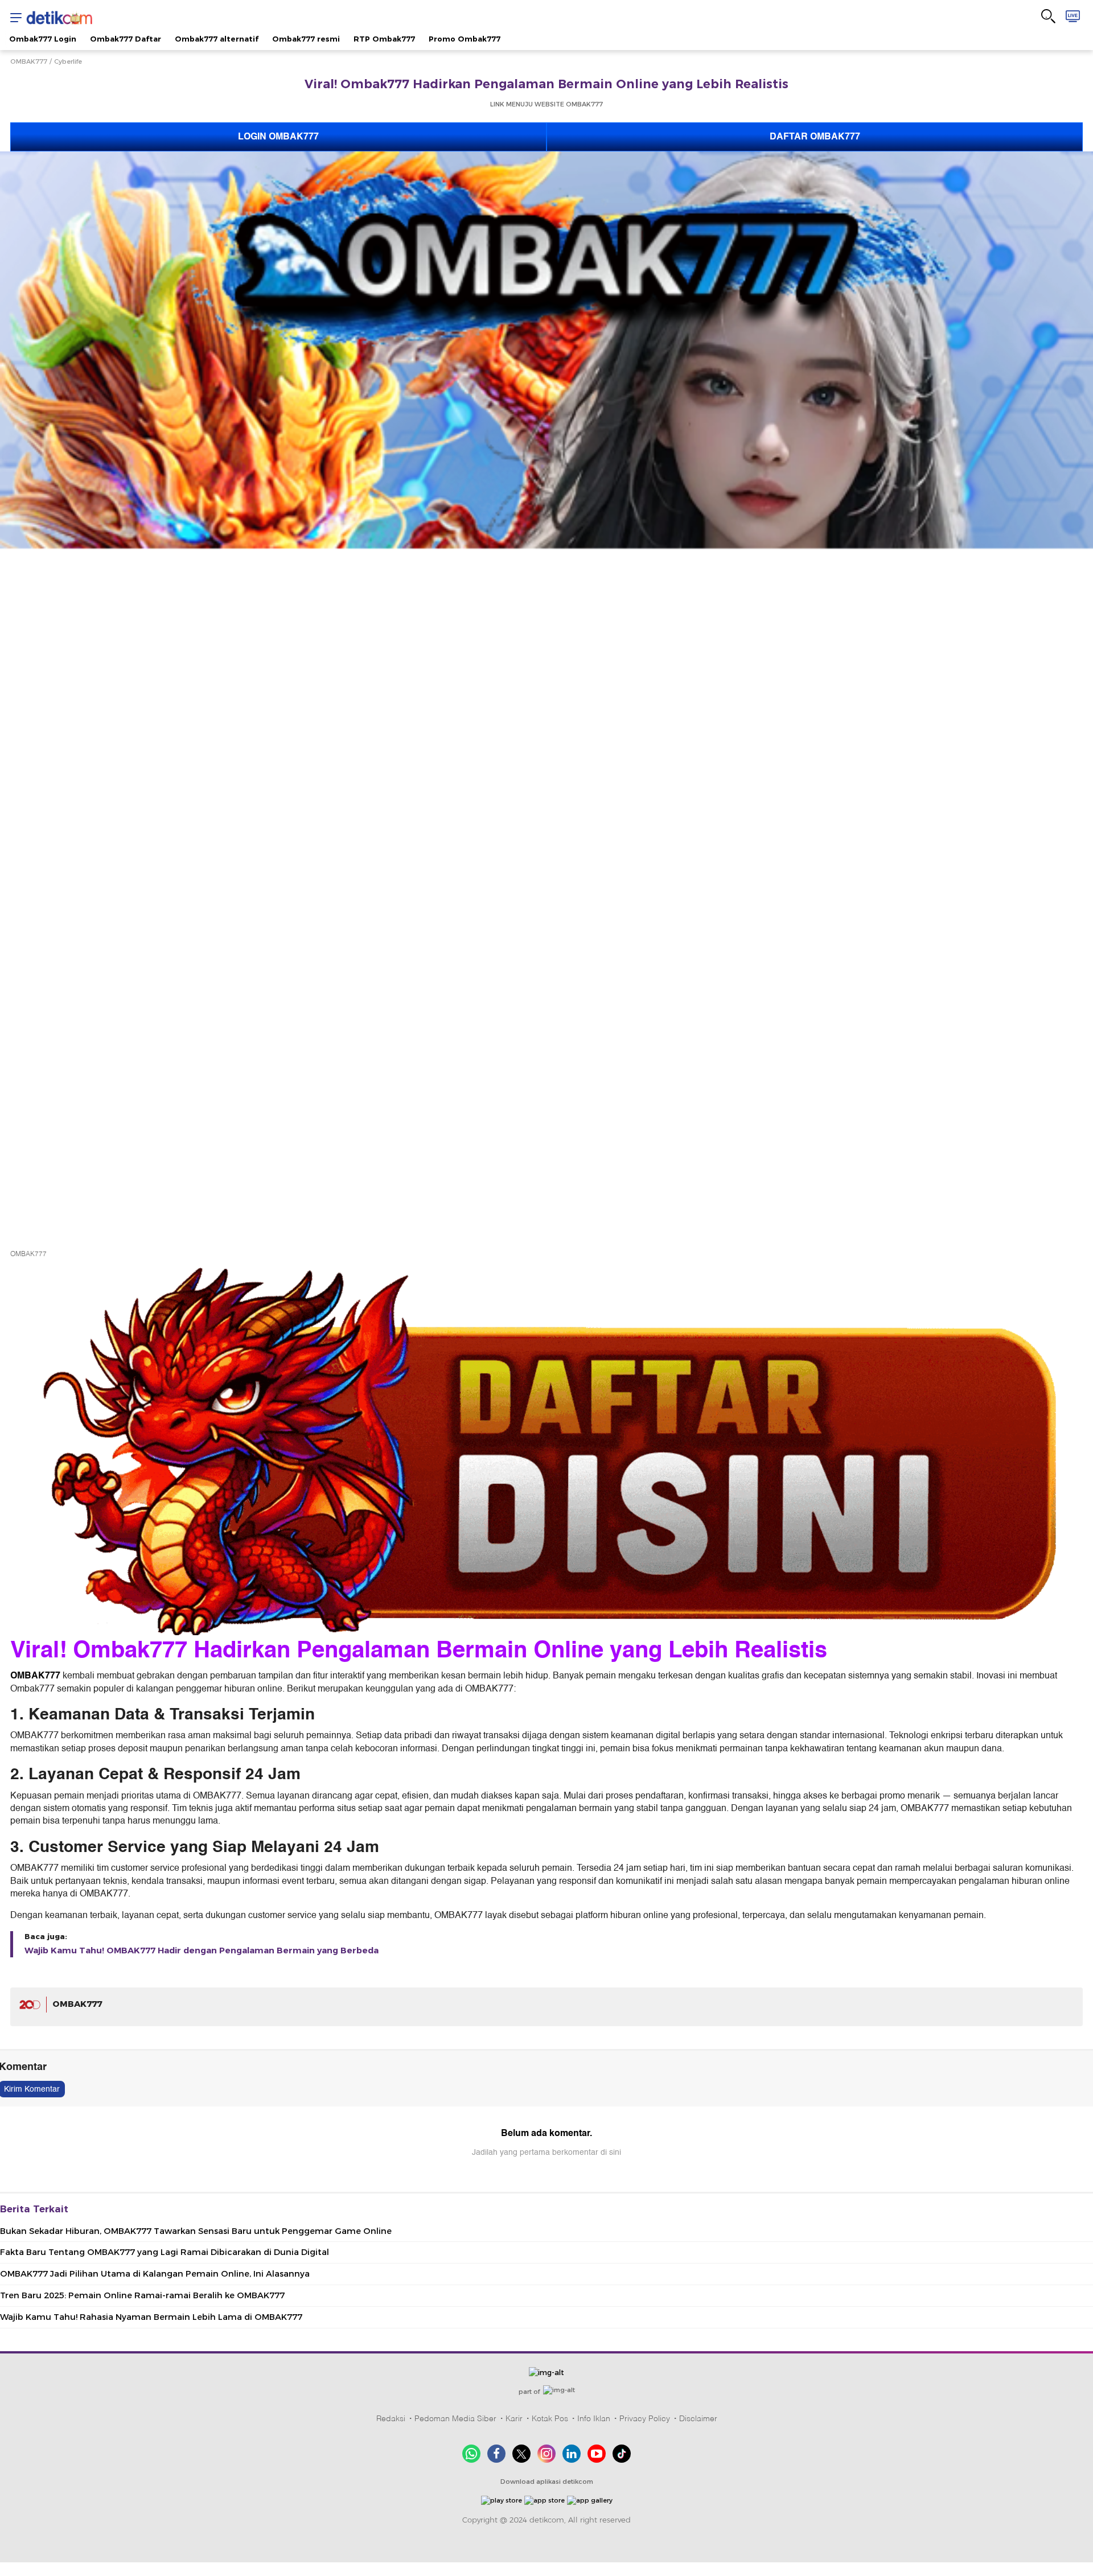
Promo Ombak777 (465, 39)
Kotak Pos (550, 2418)
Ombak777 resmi (306, 39)
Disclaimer (698, 2418)
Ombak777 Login (43, 39)
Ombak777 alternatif (217, 39)
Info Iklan (594, 2418)
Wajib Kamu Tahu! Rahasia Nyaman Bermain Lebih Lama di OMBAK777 (151, 2317)
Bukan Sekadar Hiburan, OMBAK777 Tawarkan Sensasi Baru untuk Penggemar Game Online (196, 2231)
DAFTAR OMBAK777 (815, 137)
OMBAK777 (29, 61)
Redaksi (391, 2418)
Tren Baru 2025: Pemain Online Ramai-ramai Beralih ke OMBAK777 (142, 2295)
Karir (514, 2418)
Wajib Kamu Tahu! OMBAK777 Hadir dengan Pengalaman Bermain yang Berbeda (202, 1950)
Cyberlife (68, 61)
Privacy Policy (645, 2418)
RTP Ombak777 (384, 39)
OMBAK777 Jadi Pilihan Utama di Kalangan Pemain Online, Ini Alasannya (155, 2274)
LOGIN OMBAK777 (278, 137)
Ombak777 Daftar (126, 39)
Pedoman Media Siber (455, 2418)
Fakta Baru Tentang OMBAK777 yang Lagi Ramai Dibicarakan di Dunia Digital (165, 2252)
